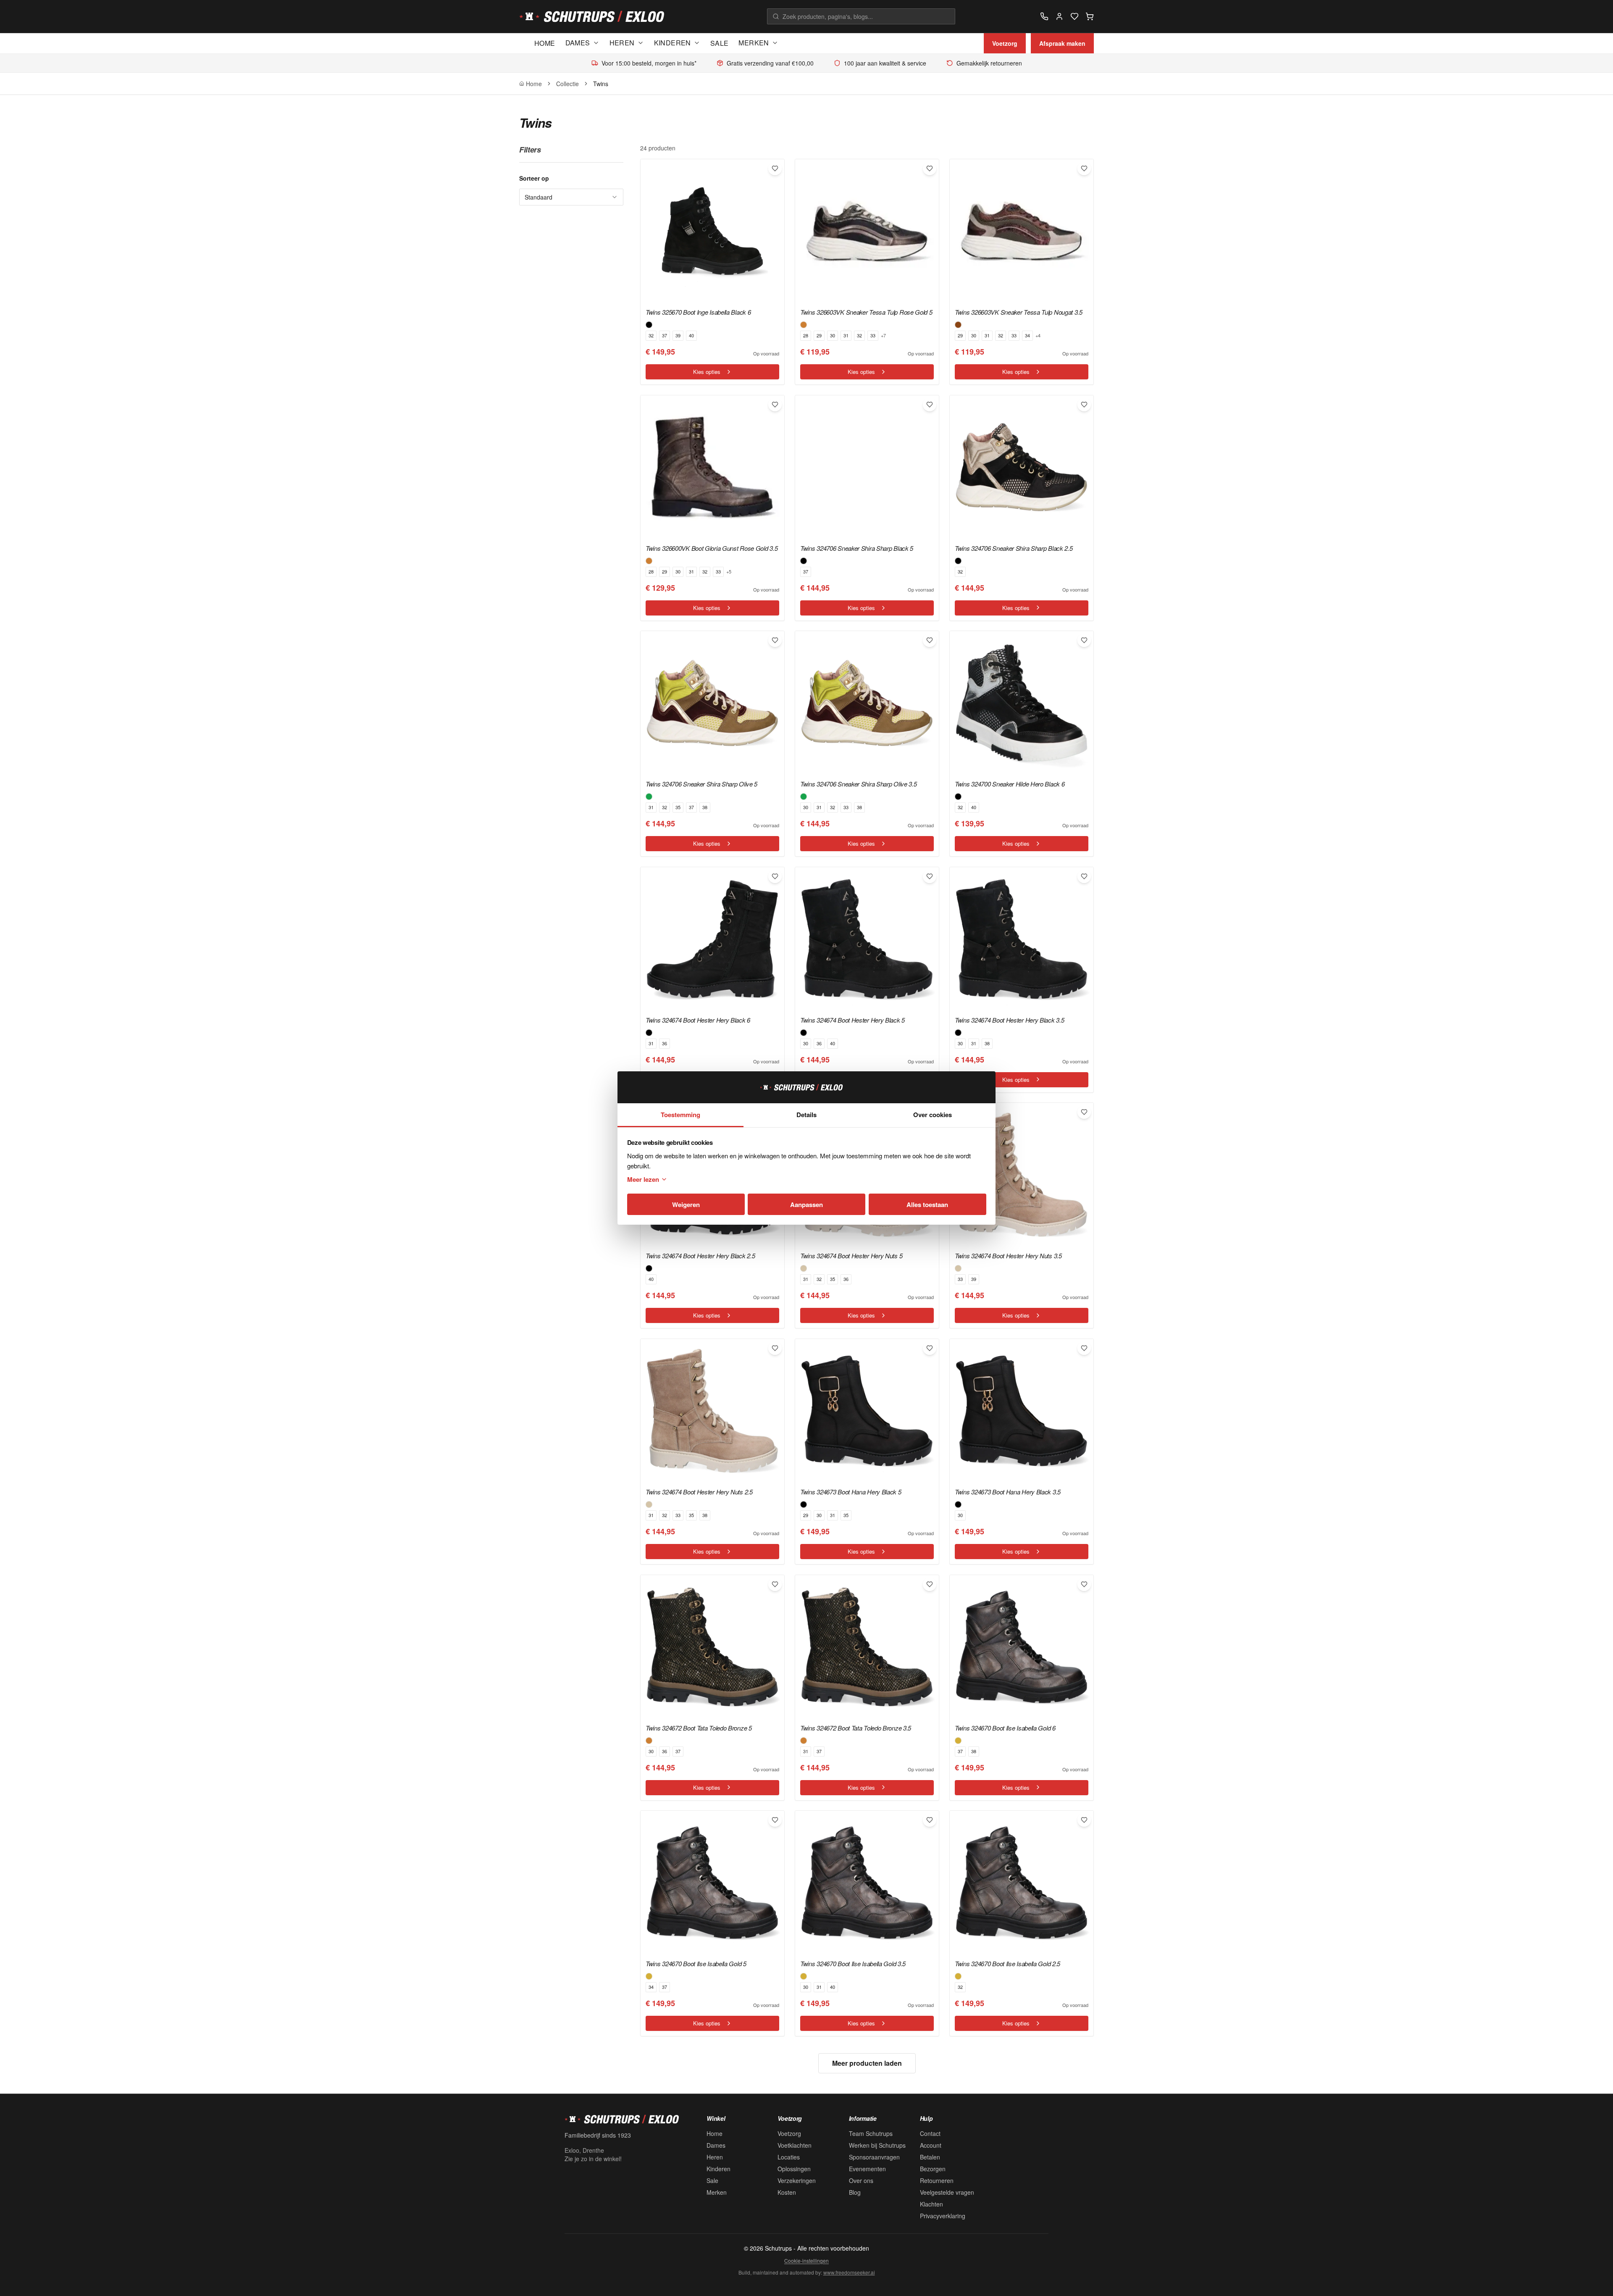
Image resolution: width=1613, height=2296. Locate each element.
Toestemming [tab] (680, 1115)
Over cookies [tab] (933, 1115)
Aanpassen (806, 1205)
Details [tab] (806, 1115)
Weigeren (686, 1205)
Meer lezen (643, 1179)
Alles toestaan (927, 1205)
